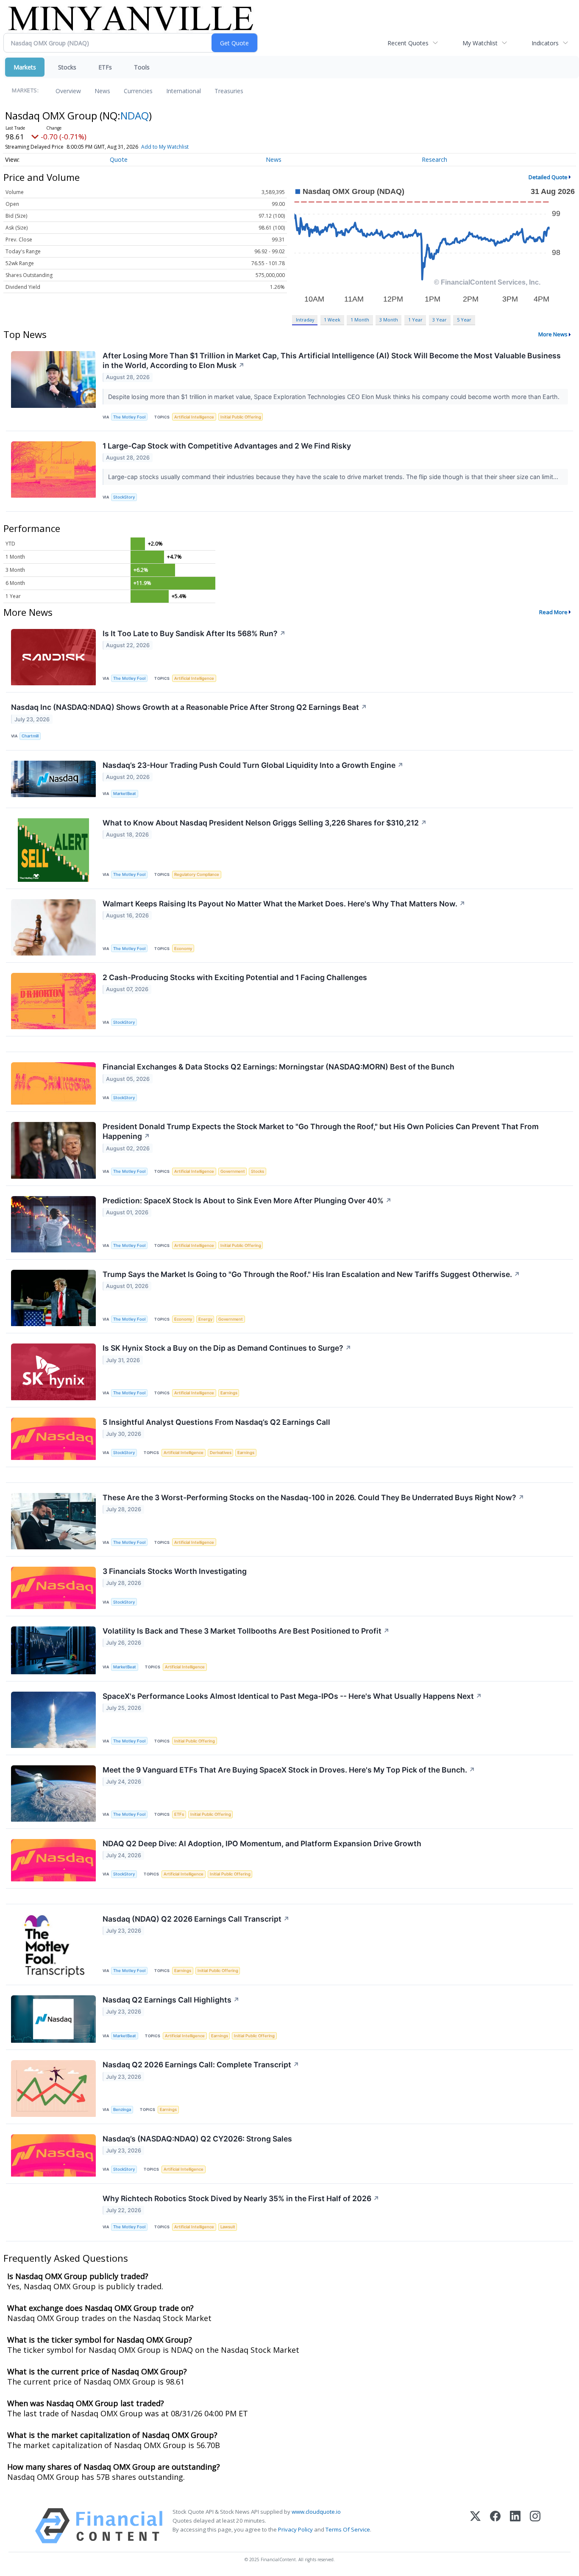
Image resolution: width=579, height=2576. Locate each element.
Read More (553, 612)
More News (553, 334)
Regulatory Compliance (197, 874)
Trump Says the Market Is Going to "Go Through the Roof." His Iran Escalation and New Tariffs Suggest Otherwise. (311, 1274)
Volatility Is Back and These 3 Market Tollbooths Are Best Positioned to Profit (246, 1631)
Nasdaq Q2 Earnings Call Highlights (171, 2000)
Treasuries (229, 91)
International (184, 91)
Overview (68, 91)
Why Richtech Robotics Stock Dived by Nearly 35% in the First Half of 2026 (241, 2198)
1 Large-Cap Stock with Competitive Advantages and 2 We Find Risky (227, 446)
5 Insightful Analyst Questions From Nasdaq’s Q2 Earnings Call (216, 1422)
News (102, 91)
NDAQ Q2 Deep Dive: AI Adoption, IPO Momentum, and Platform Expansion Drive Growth (262, 1843)
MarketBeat (125, 794)
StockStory (124, 497)
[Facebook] (495, 2526)
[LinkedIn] (515, 2526)
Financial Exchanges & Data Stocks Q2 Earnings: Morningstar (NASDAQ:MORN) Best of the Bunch (278, 1067)
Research (434, 159)
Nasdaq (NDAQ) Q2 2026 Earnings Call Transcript (196, 1919)
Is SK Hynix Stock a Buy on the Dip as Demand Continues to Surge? (227, 1348)
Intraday (305, 320)
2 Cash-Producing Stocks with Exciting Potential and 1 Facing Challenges (235, 977)
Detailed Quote (548, 177)
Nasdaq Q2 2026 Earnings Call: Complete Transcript (201, 2065)
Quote (119, 159)
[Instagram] (535, 2526)
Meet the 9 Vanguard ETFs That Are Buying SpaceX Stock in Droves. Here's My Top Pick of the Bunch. (289, 1770)
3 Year (440, 320)
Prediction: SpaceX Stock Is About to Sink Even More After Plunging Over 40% (247, 1201)
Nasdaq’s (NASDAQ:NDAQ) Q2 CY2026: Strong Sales (197, 2139)
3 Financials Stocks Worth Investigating (175, 1571)
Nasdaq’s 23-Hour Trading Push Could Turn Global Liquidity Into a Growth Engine (253, 765)
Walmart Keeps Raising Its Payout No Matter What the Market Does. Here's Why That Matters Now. (284, 904)
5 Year (464, 320)
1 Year (415, 320)
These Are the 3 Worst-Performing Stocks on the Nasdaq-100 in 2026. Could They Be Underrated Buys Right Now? (313, 1497)
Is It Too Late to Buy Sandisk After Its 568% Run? (194, 633)
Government (233, 1171)
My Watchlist (480, 43)
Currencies (138, 91)
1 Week (332, 320)
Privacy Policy (295, 2529)
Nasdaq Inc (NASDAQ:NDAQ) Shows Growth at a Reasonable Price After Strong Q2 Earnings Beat (189, 707)
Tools (142, 67)
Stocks (67, 67)
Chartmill (30, 736)
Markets (25, 67)
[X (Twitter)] (475, 2526)
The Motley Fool (129, 417)
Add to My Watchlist (165, 147)
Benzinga (122, 2109)
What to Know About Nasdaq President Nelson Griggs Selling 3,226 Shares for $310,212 (265, 823)
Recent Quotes (408, 43)
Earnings (229, 1393)
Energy (205, 1319)
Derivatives (221, 1453)
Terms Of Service (348, 2529)
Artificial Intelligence (194, 417)
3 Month (389, 320)
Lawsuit (228, 2227)
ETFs (105, 67)
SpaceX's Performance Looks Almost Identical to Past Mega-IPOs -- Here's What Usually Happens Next (292, 1696)
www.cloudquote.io (316, 2512)
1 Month (360, 320)
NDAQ (135, 115)
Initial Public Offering (241, 417)
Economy (183, 949)
